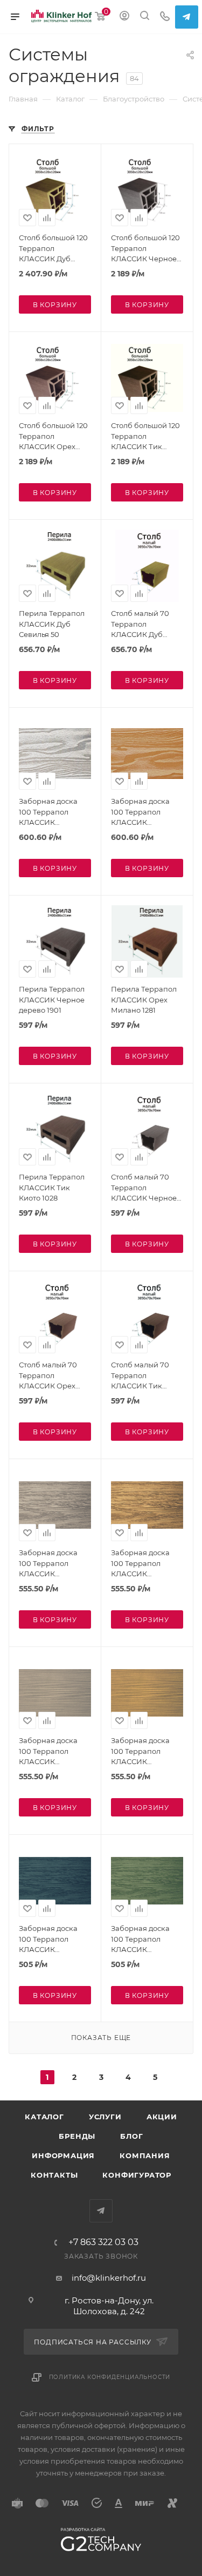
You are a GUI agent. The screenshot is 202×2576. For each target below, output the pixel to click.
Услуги (105, 2117)
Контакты (54, 2175)
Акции (162, 2117)
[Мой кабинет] (124, 17)
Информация (63, 2155)
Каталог (44, 2117)
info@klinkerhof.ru (109, 2278)
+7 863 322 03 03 (103, 2242)
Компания (145, 2155)
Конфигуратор (137, 2175)
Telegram (187, 17)
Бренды (77, 2136)
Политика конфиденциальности (110, 2377)
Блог (131, 2136)
